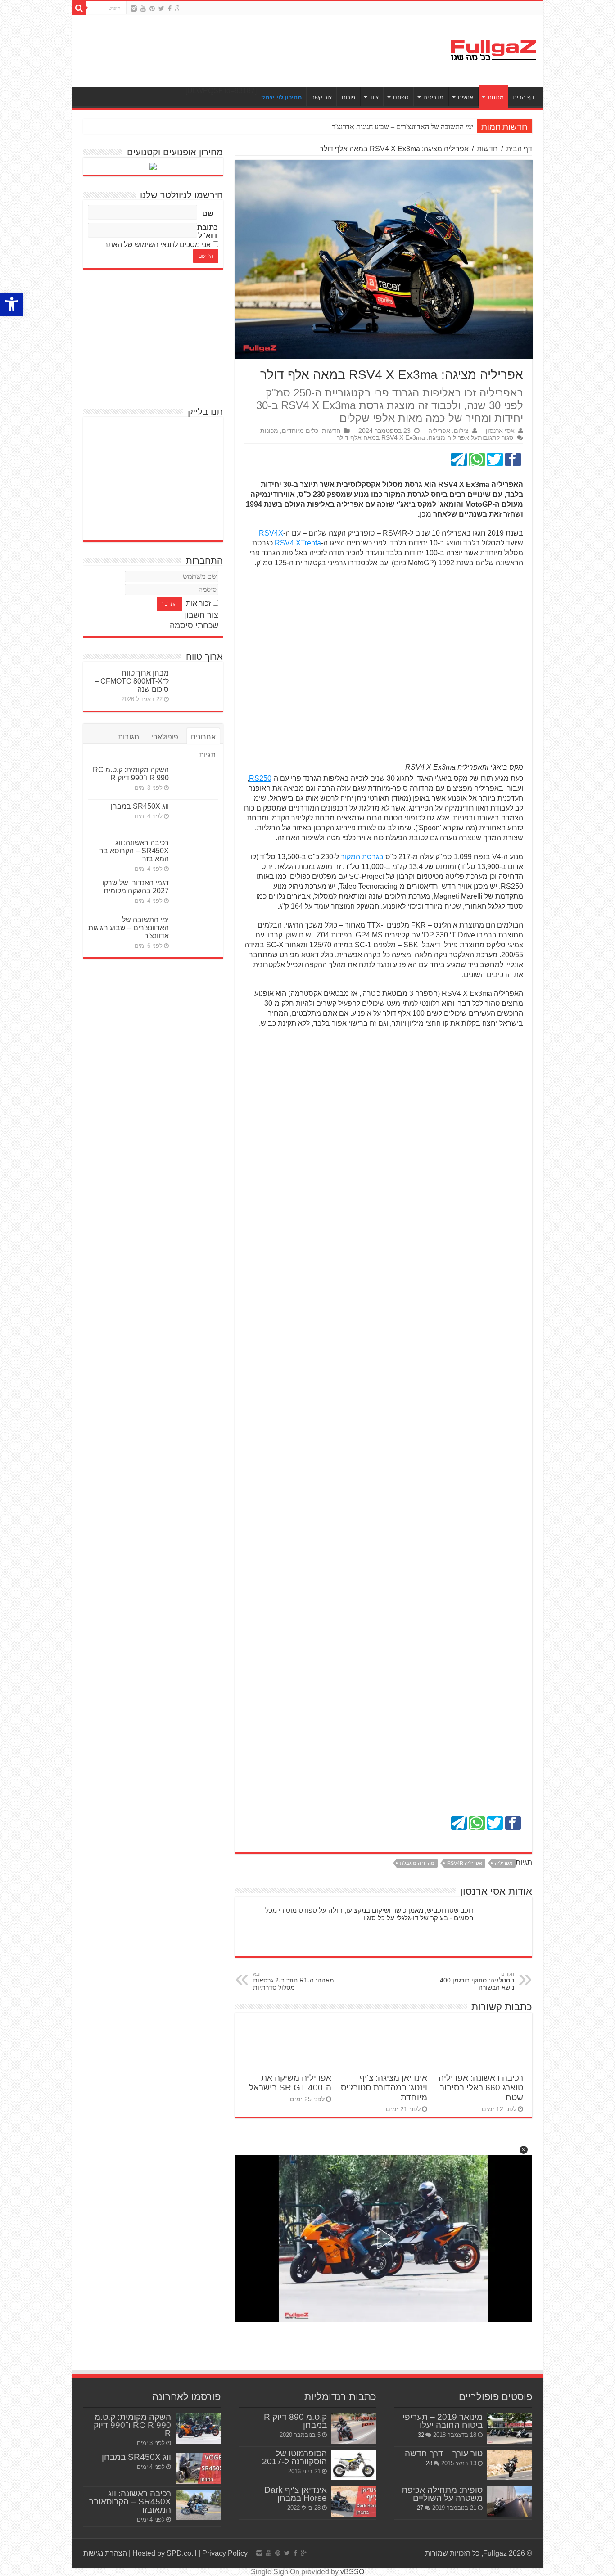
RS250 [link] (260, 778)
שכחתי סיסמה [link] (194, 626)
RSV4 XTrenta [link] (298, 543)
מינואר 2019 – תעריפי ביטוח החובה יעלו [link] (443, 2421)
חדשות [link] (487, 149)
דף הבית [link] (523, 97)
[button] (524, 2150)
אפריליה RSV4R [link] (465, 1863)
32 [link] (421, 2435)
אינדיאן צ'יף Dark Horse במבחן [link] (296, 2494)
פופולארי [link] (165, 737)
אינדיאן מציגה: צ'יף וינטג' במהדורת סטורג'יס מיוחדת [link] (384, 2087)
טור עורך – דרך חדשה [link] (444, 2453)
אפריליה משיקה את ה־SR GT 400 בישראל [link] (290, 2083)
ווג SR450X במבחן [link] (140, 806)
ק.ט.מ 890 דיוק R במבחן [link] (295, 2421)
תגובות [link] (129, 737)
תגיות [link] (207, 755)
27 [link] (420, 2508)
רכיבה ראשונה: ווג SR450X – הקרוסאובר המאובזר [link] (134, 851)
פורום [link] (348, 97)
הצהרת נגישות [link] (105, 2553)
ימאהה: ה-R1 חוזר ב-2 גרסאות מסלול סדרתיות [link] (294, 1981)
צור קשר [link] (322, 97)
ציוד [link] (374, 97)
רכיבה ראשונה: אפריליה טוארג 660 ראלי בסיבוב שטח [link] (481, 2087)
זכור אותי (197, 603)
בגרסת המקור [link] (362, 857)
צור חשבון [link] (201, 615)
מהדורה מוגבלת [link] (417, 1863)
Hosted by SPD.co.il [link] (165, 2553)
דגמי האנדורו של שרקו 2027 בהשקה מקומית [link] (136, 887)
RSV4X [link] (271, 533)
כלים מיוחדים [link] (300, 431)
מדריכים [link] (433, 97)
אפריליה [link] (504, 1863)
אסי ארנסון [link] (500, 431)
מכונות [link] (496, 97)
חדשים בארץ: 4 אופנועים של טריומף (423, 127)
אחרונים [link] (203, 737)
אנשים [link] (466, 97)
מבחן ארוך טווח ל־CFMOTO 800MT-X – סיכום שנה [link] (132, 681)
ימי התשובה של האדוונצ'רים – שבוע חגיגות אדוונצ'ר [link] (129, 928)
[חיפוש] (79, 8)
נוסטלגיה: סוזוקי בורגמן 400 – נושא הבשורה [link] (474, 1981)
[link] (12, 304)
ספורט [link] (401, 97)
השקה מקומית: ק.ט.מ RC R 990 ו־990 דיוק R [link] (131, 774)
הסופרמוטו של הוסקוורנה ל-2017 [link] (294, 2457)
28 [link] (429, 2463)
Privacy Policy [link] (225, 2553)
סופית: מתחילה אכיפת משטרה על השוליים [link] (442, 2494)
